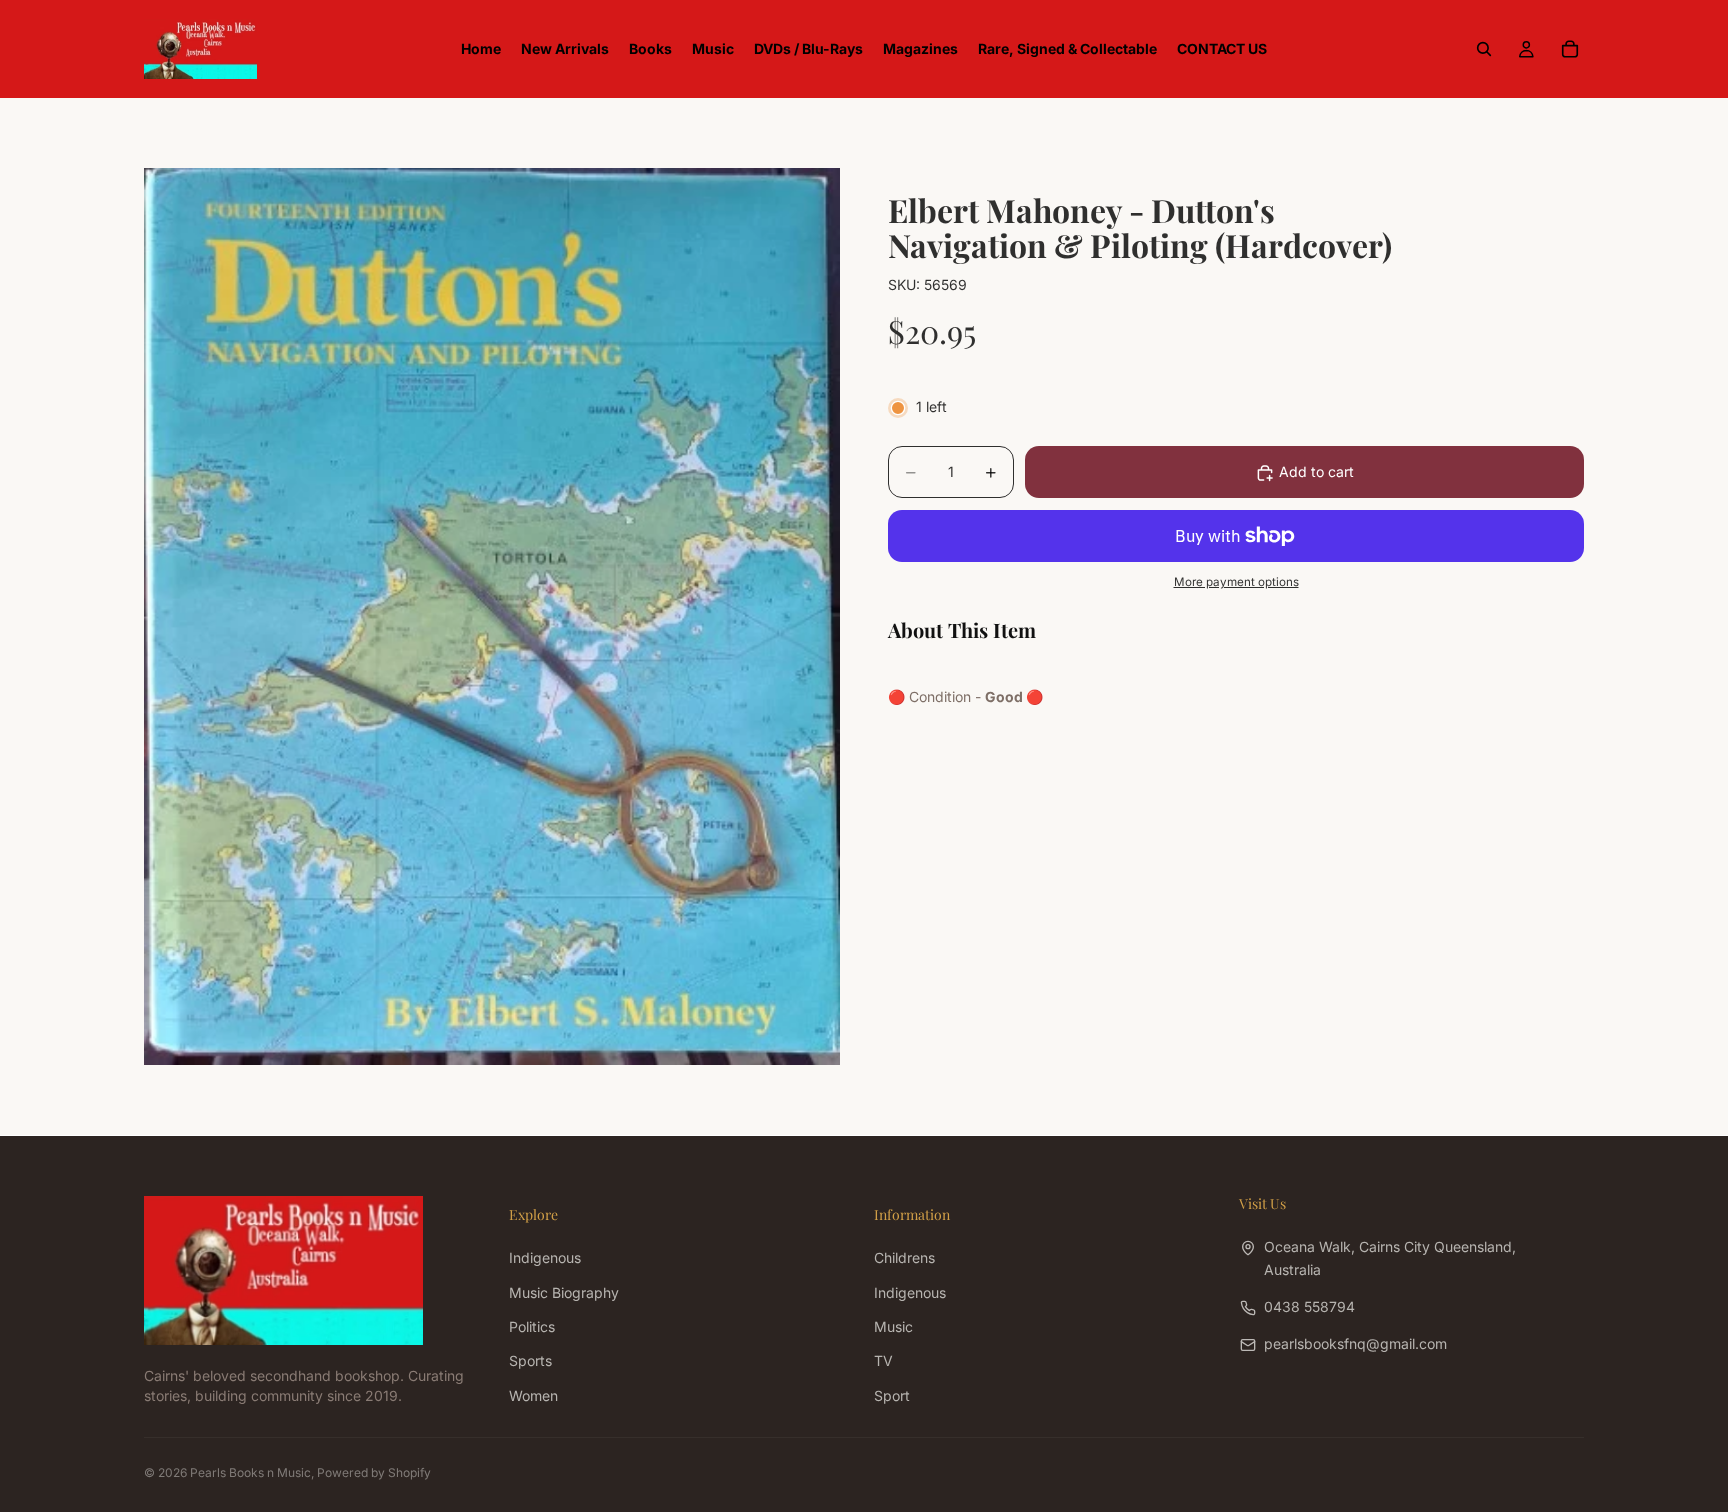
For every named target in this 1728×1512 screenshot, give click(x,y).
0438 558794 (1309, 1306)
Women (533, 1394)
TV (883, 1360)
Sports (530, 1360)
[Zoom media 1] (492, 616)
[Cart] (1570, 49)
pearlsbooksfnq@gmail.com (1355, 1343)
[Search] (1484, 49)
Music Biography (564, 1291)
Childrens (904, 1257)
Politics (532, 1326)
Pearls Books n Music (250, 1472)
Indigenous (545, 1257)
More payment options (1236, 583)
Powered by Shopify (374, 1472)
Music (893, 1326)
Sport (892, 1394)
